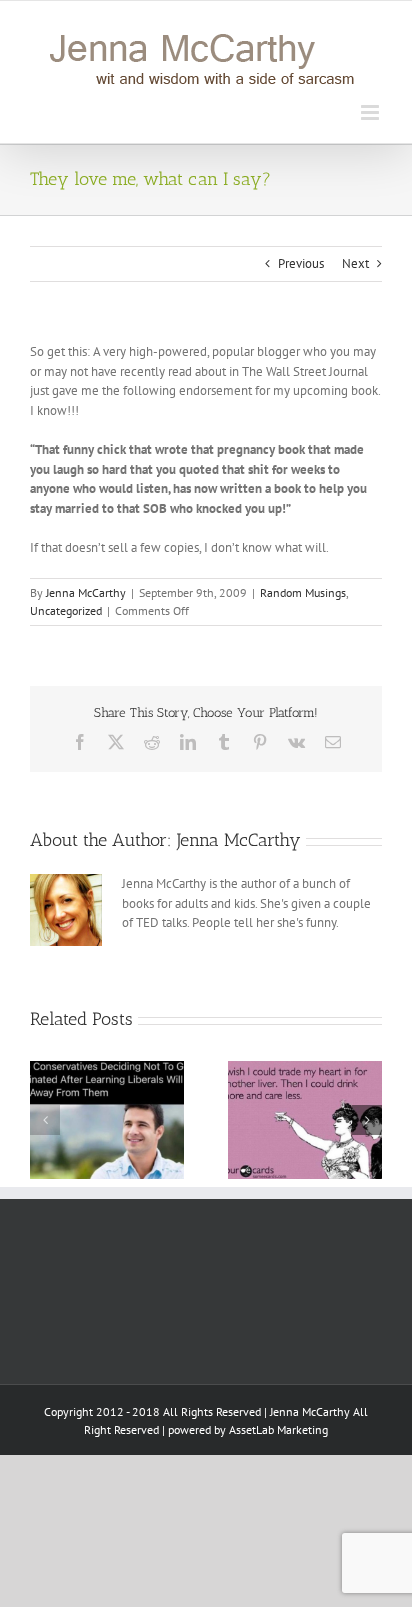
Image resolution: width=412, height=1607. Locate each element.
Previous (301, 263)
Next (355, 263)
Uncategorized (66, 610)
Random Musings (303, 592)
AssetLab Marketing (278, 1429)
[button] (45, 1120)
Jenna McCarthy (86, 592)
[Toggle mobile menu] (371, 112)
